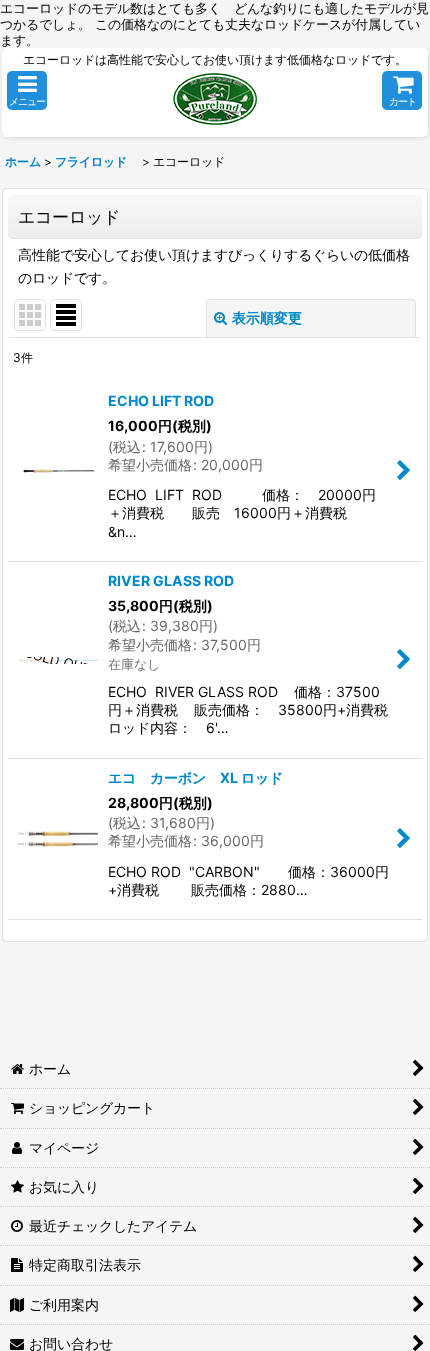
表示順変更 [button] (267, 317)
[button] (27, 90)
